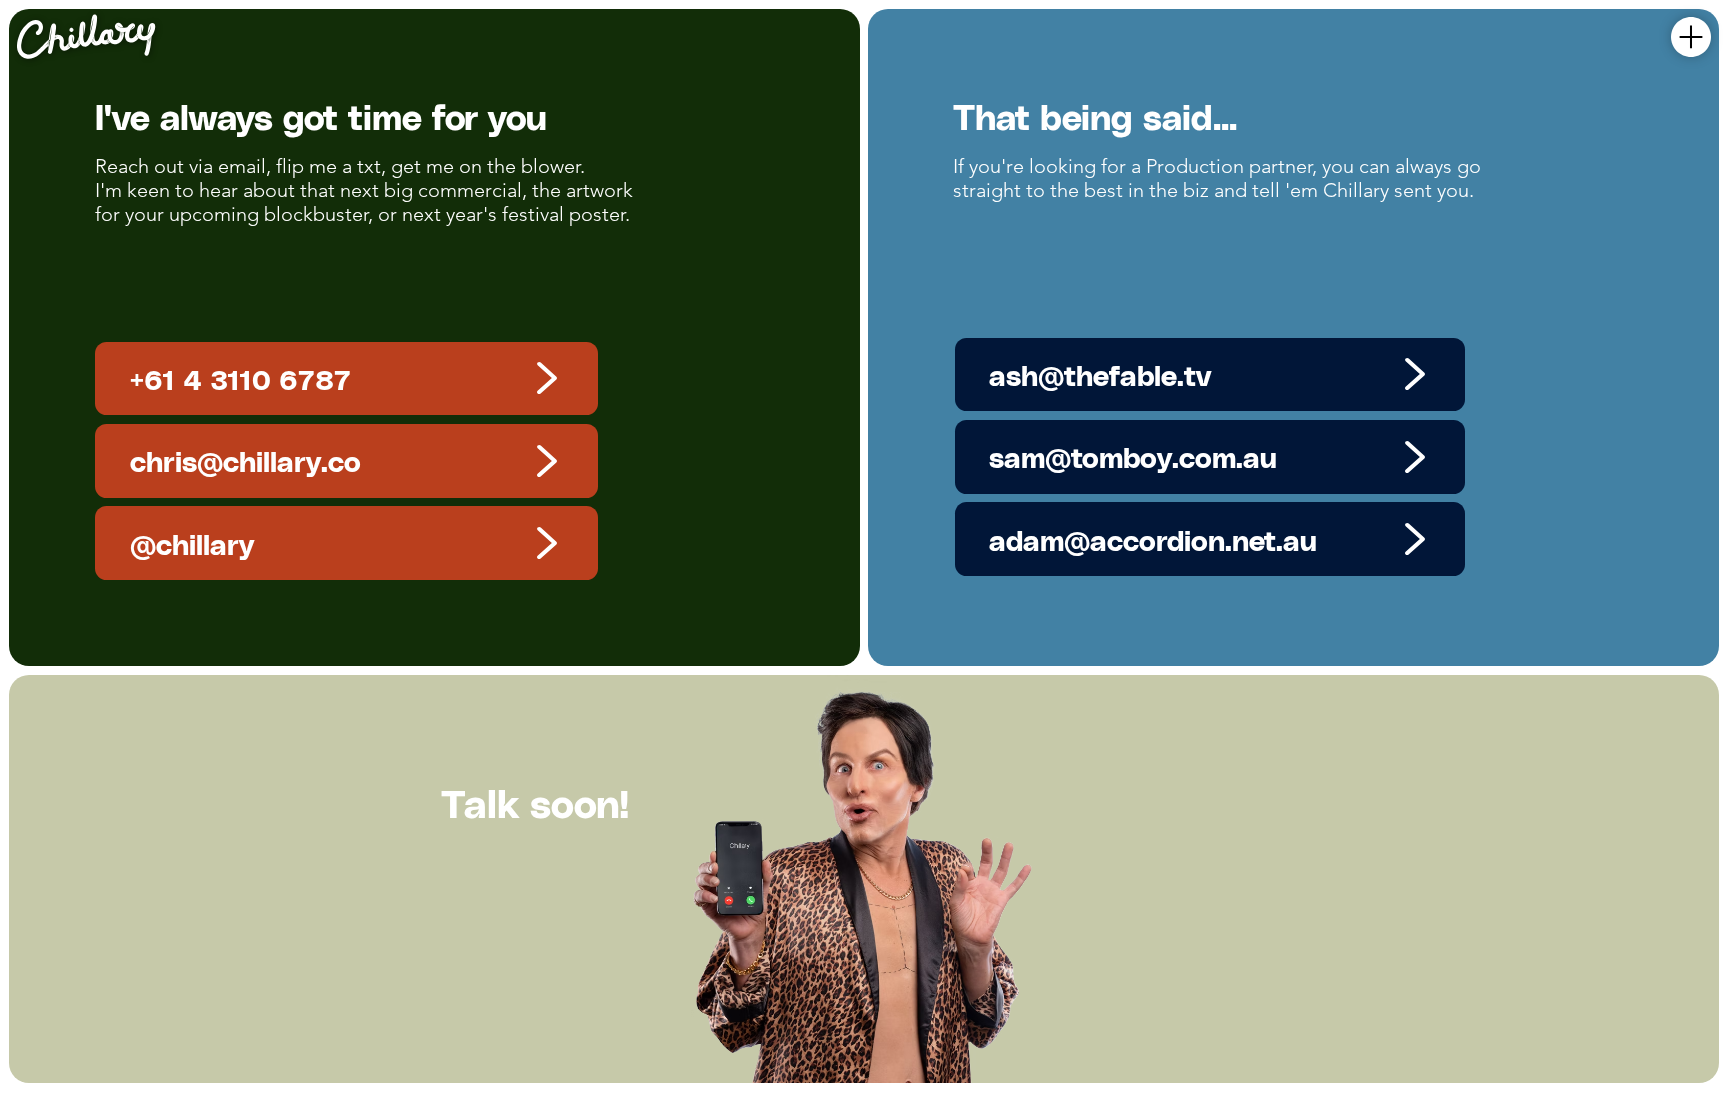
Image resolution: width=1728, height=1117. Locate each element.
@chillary (192, 543)
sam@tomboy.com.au (1133, 456)
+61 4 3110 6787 (240, 378)
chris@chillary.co (245, 460)
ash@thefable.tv (1100, 374)
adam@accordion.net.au (1153, 539)
